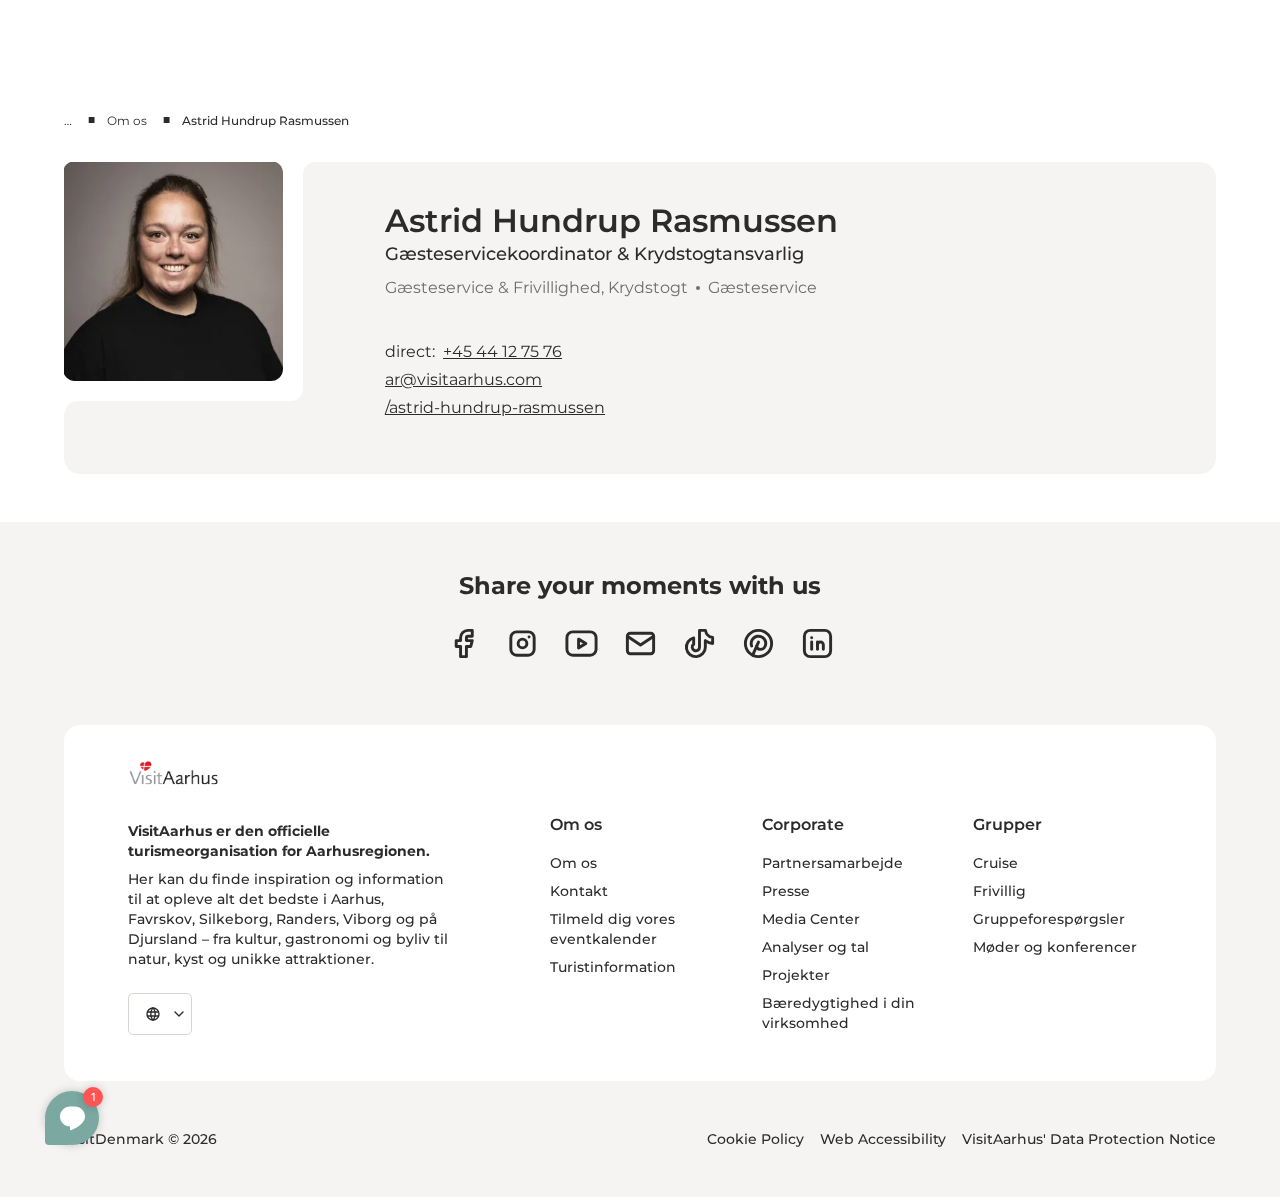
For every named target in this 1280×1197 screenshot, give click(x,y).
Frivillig (999, 891)
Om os (127, 120)
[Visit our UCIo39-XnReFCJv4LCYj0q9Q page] (581, 643)
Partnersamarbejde (832, 863)
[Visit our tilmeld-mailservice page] (640, 643)
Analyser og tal (815, 947)
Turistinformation (613, 967)
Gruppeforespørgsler (1049, 919)
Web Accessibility (883, 1139)
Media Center (811, 919)
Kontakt (579, 891)
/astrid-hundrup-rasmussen (495, 407)
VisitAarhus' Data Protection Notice (1089, 1139)
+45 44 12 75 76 (502, 351)
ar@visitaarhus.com (463, 379)
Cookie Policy (755, 1139)
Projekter (796, 975)
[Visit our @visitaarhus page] (699, 643)
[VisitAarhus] (189, 773)
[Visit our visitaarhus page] (463, 643)
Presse (786, 891)
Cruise (995, 863)
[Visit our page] (522, 643)
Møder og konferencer (1055, 947)
